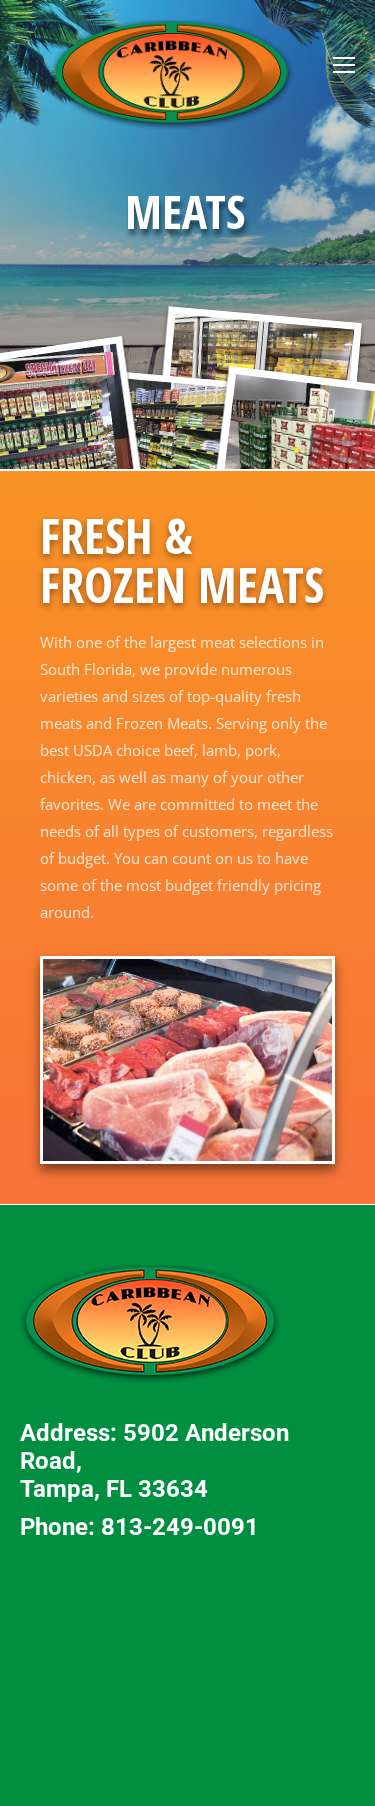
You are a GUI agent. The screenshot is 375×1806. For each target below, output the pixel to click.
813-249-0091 (180, 1527)
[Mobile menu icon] (344, 65)
